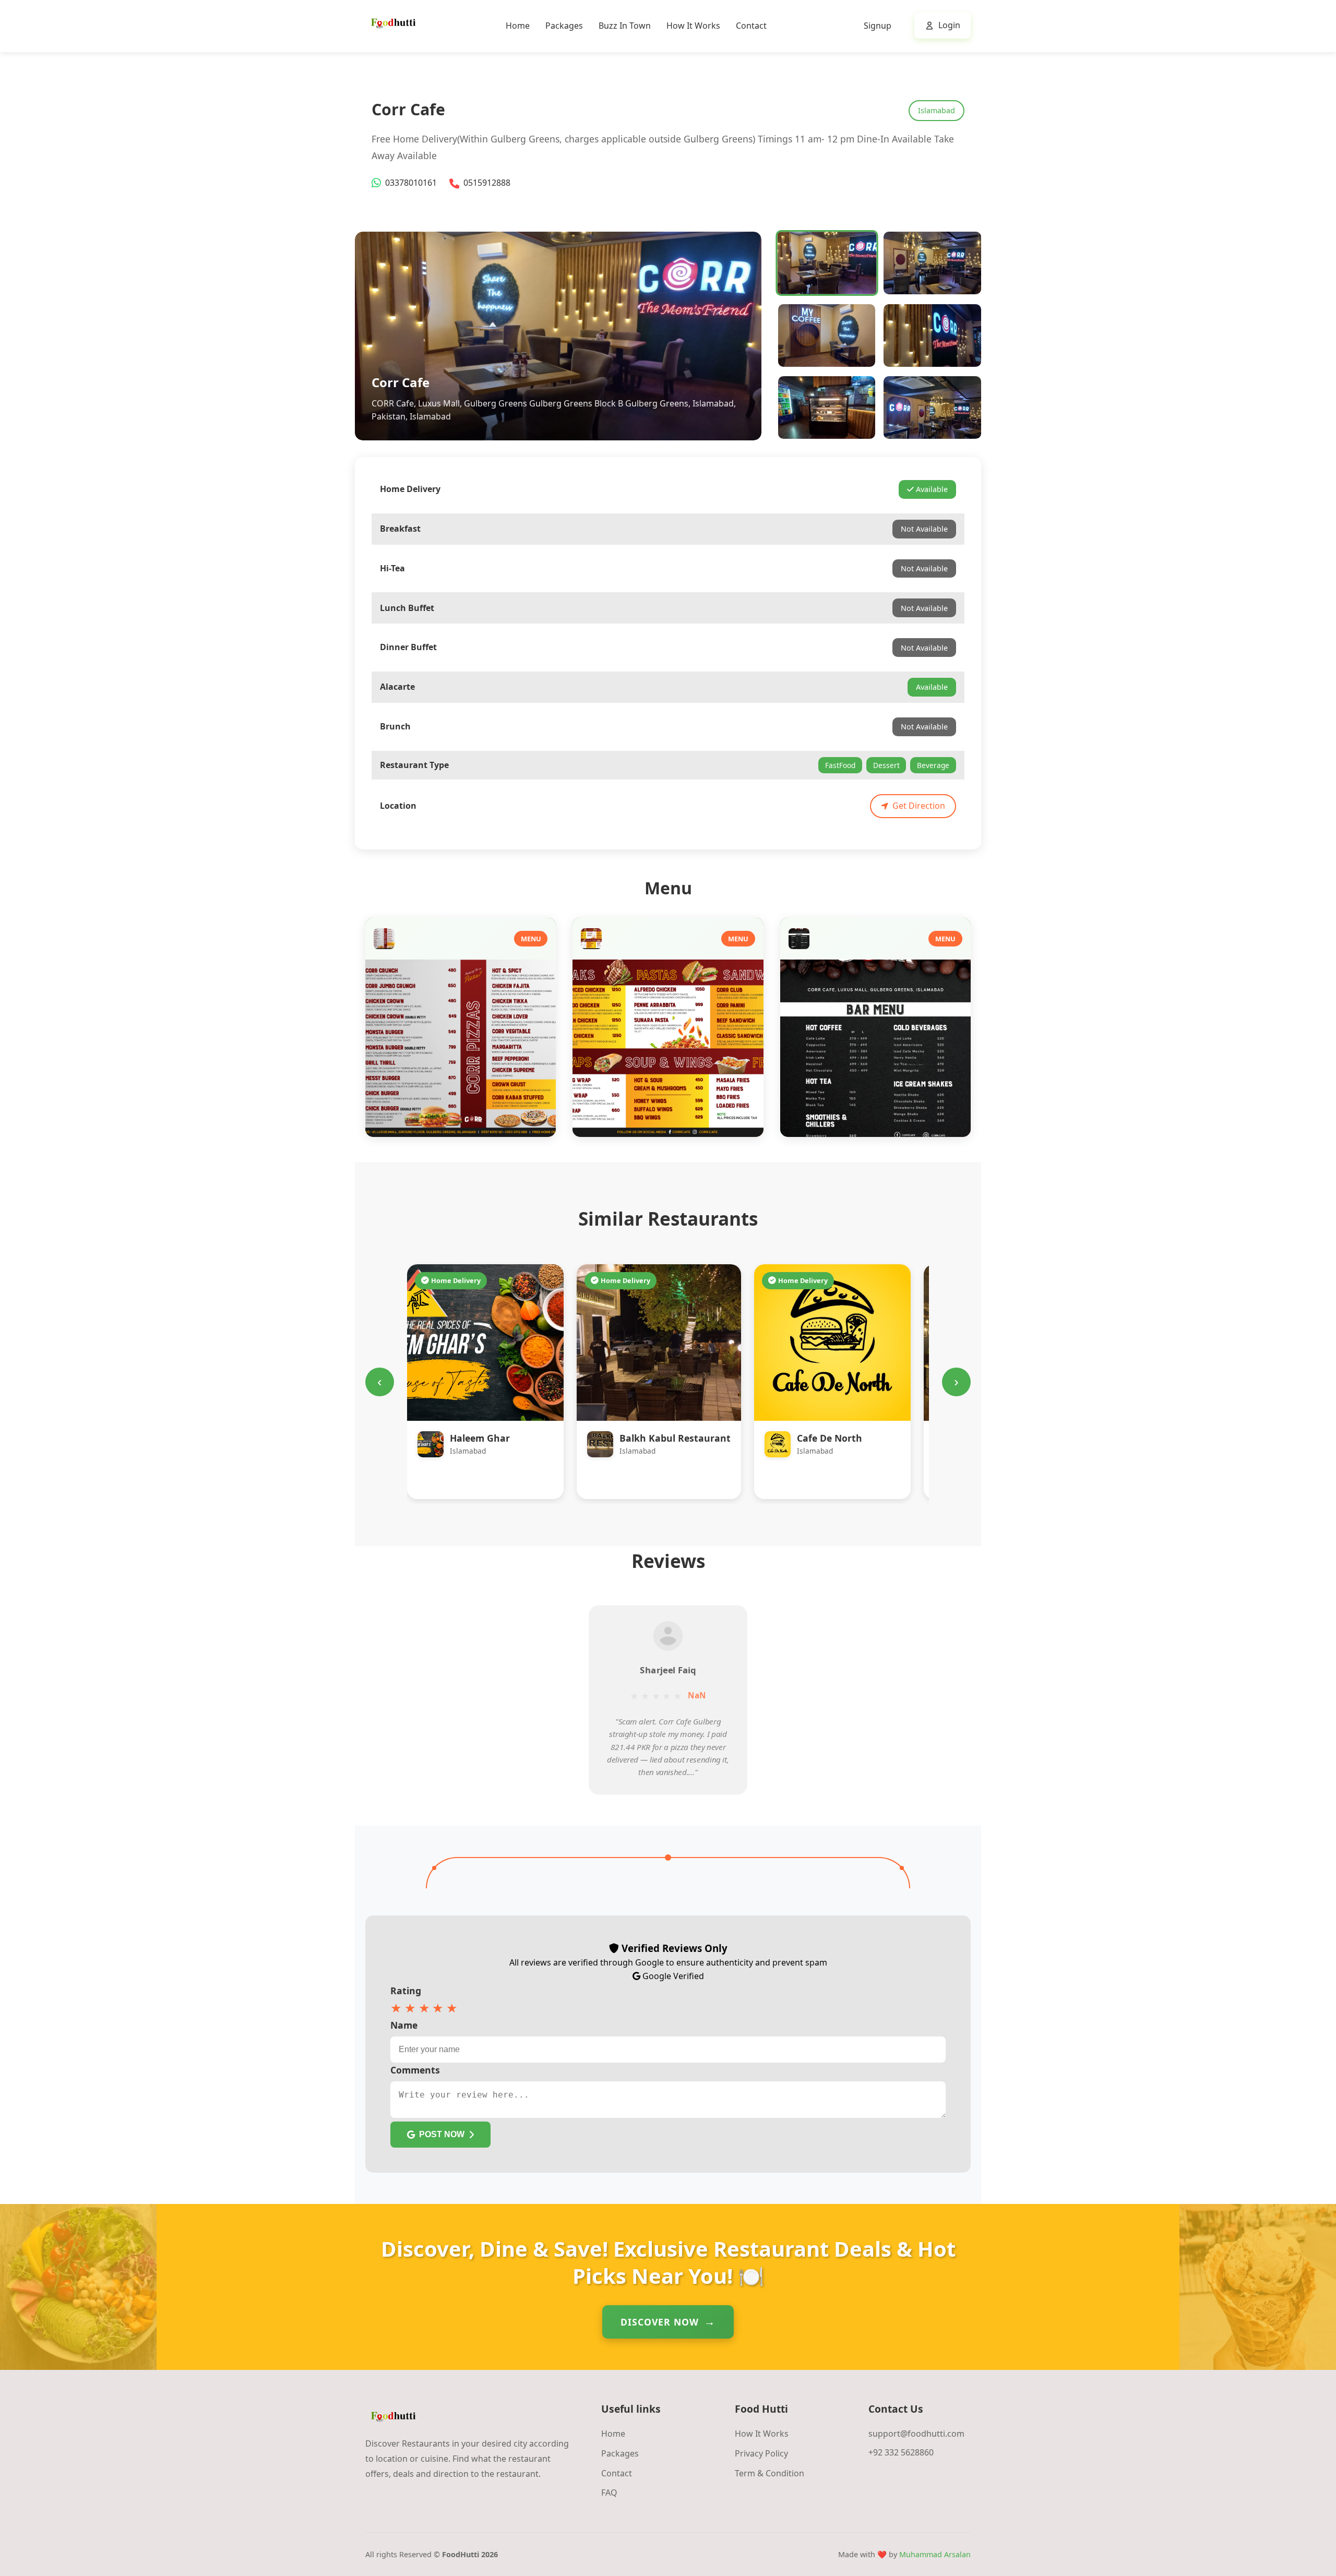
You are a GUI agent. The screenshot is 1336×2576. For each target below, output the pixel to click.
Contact (751, 26)
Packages (564, 26)
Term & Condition (770, 2473)
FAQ (609, 2493)
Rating (406, 1991)
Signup (878, 26)
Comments (415, 2070)
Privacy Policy (761, 2453)
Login (949, 25)
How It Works (693, 26)
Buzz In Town (625, 26)
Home (518, 26)
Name (404, 2025)
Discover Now (660, 2322)
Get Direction (919, 806)
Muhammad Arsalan (935, 2554)
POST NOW (442, 2134)
